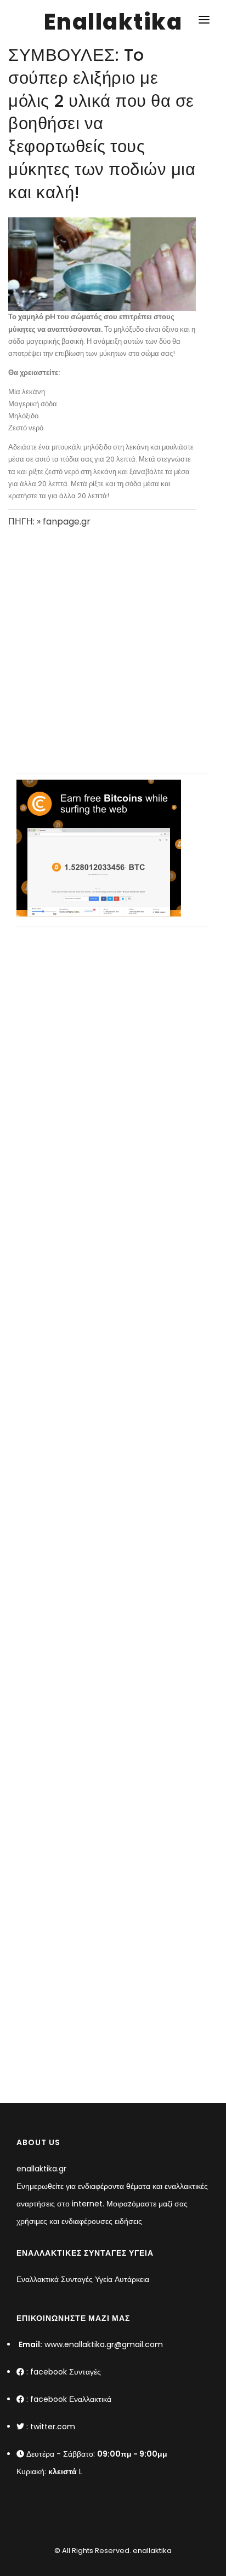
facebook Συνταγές (66, 2372)
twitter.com (53, 2427)
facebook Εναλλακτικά (71, 2399)
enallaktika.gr (41, 2169)
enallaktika (151, 2551)
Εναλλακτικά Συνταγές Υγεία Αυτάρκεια (83, 2279)
